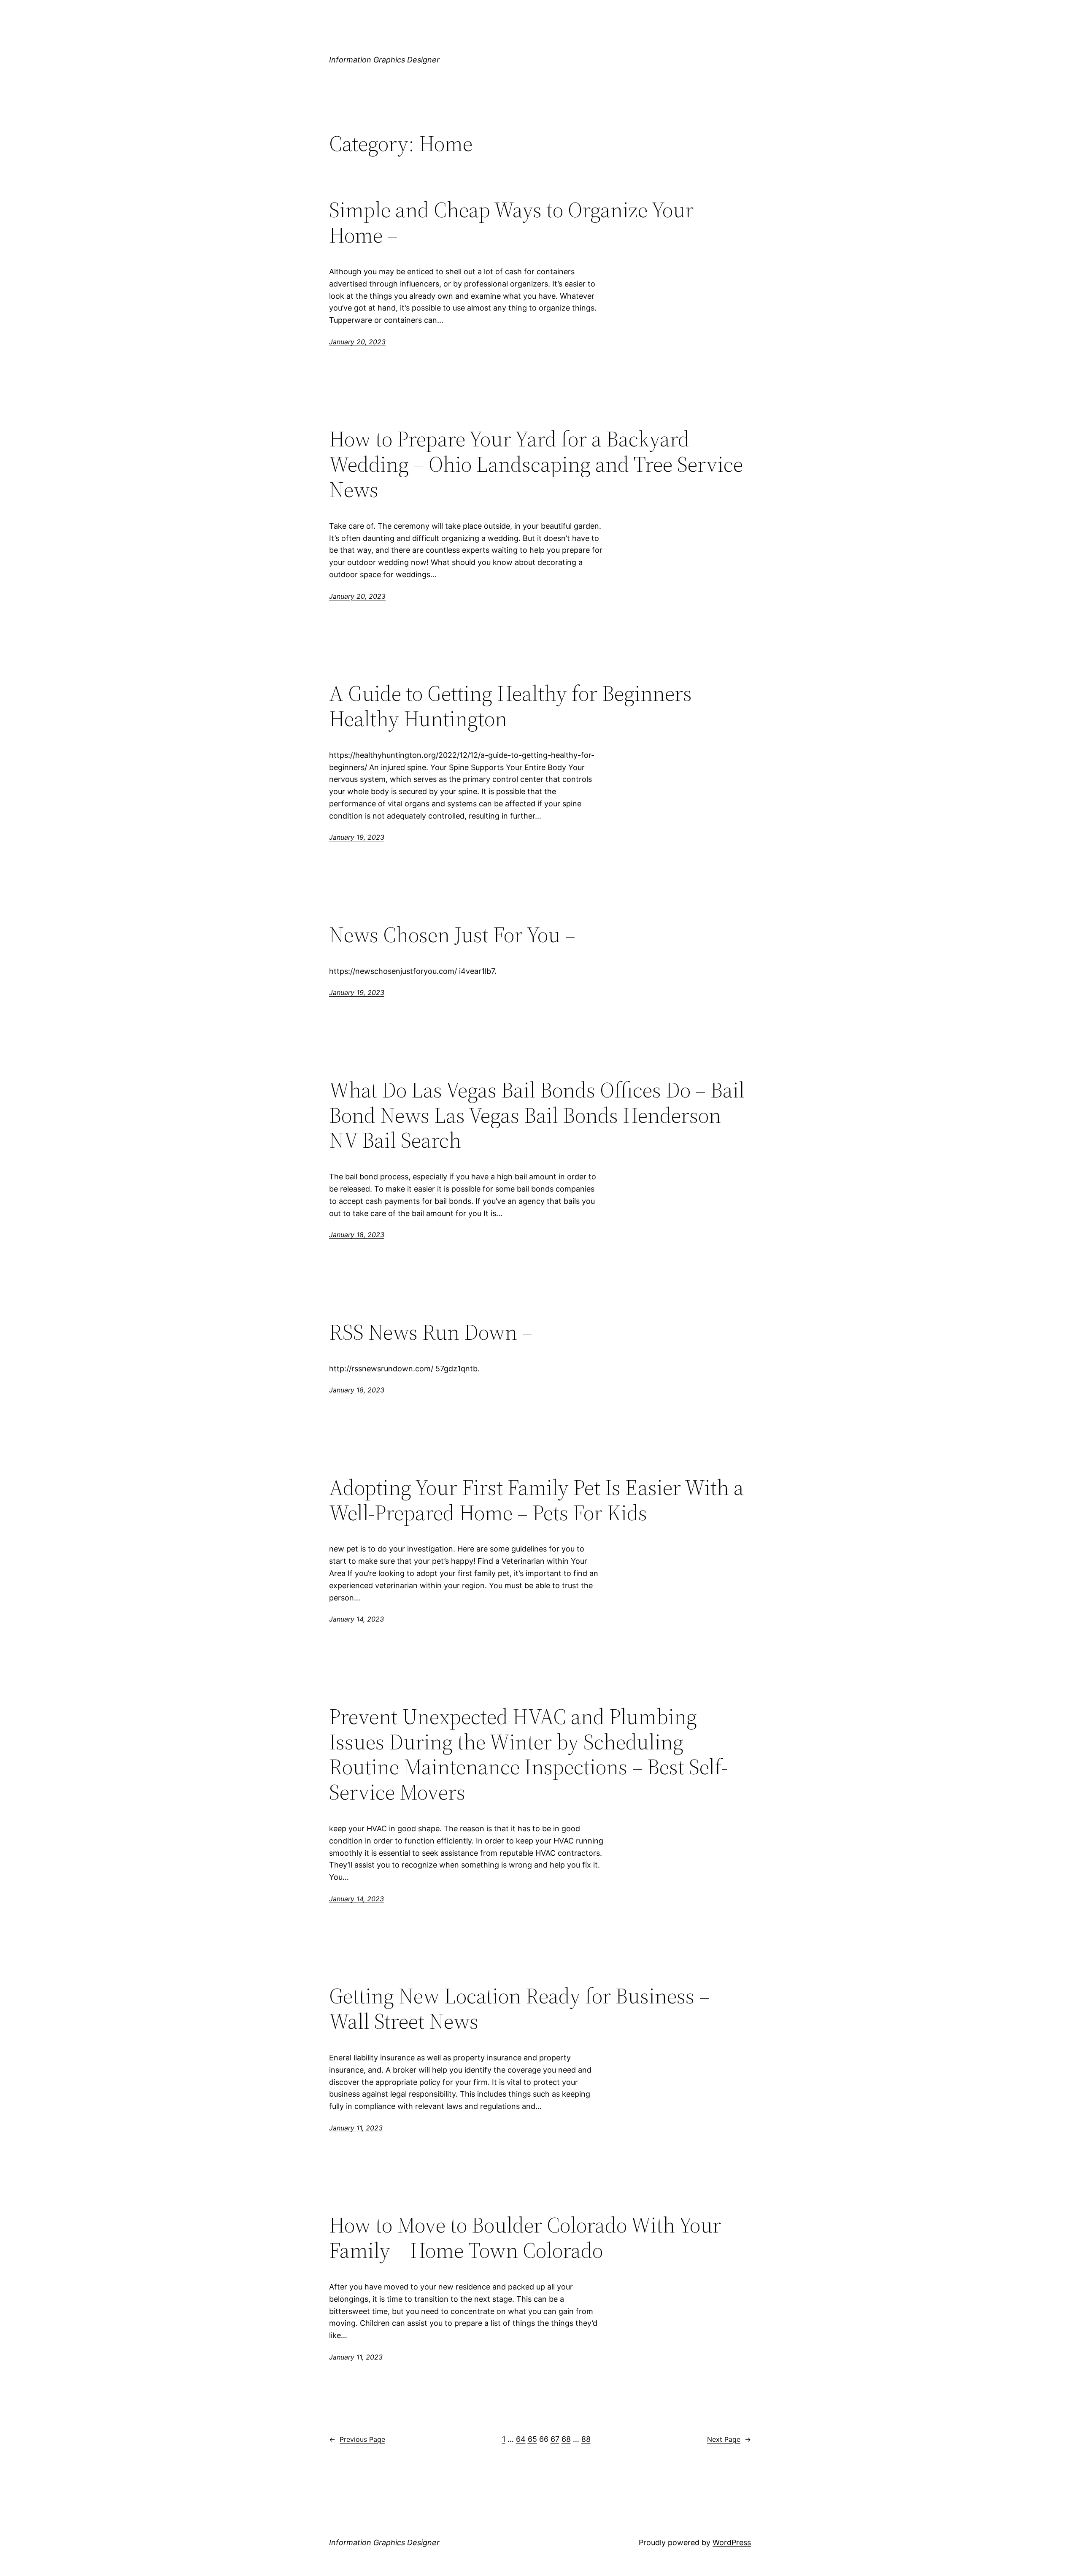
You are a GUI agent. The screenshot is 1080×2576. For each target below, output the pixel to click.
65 (532, 2439)
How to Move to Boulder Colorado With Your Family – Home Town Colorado (525, 2238)
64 (521, 2439)
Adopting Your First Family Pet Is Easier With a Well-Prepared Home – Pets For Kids (536, 1500)
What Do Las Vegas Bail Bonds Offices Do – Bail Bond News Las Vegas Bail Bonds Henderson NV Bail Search (537, 1115)
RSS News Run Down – (431, 1332)
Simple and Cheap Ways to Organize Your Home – (511, 222)
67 (555, 2439)
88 (586, 2439)
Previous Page (357, 2439)
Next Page (729, 2439)
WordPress (732, 2542)
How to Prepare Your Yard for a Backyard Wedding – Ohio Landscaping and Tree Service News (536, 464)
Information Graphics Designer (384, 60)
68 (566, 2439)
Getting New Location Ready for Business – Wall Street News (519, 2008)
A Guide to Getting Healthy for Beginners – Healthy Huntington (518, 706)
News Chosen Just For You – (452, 935)
